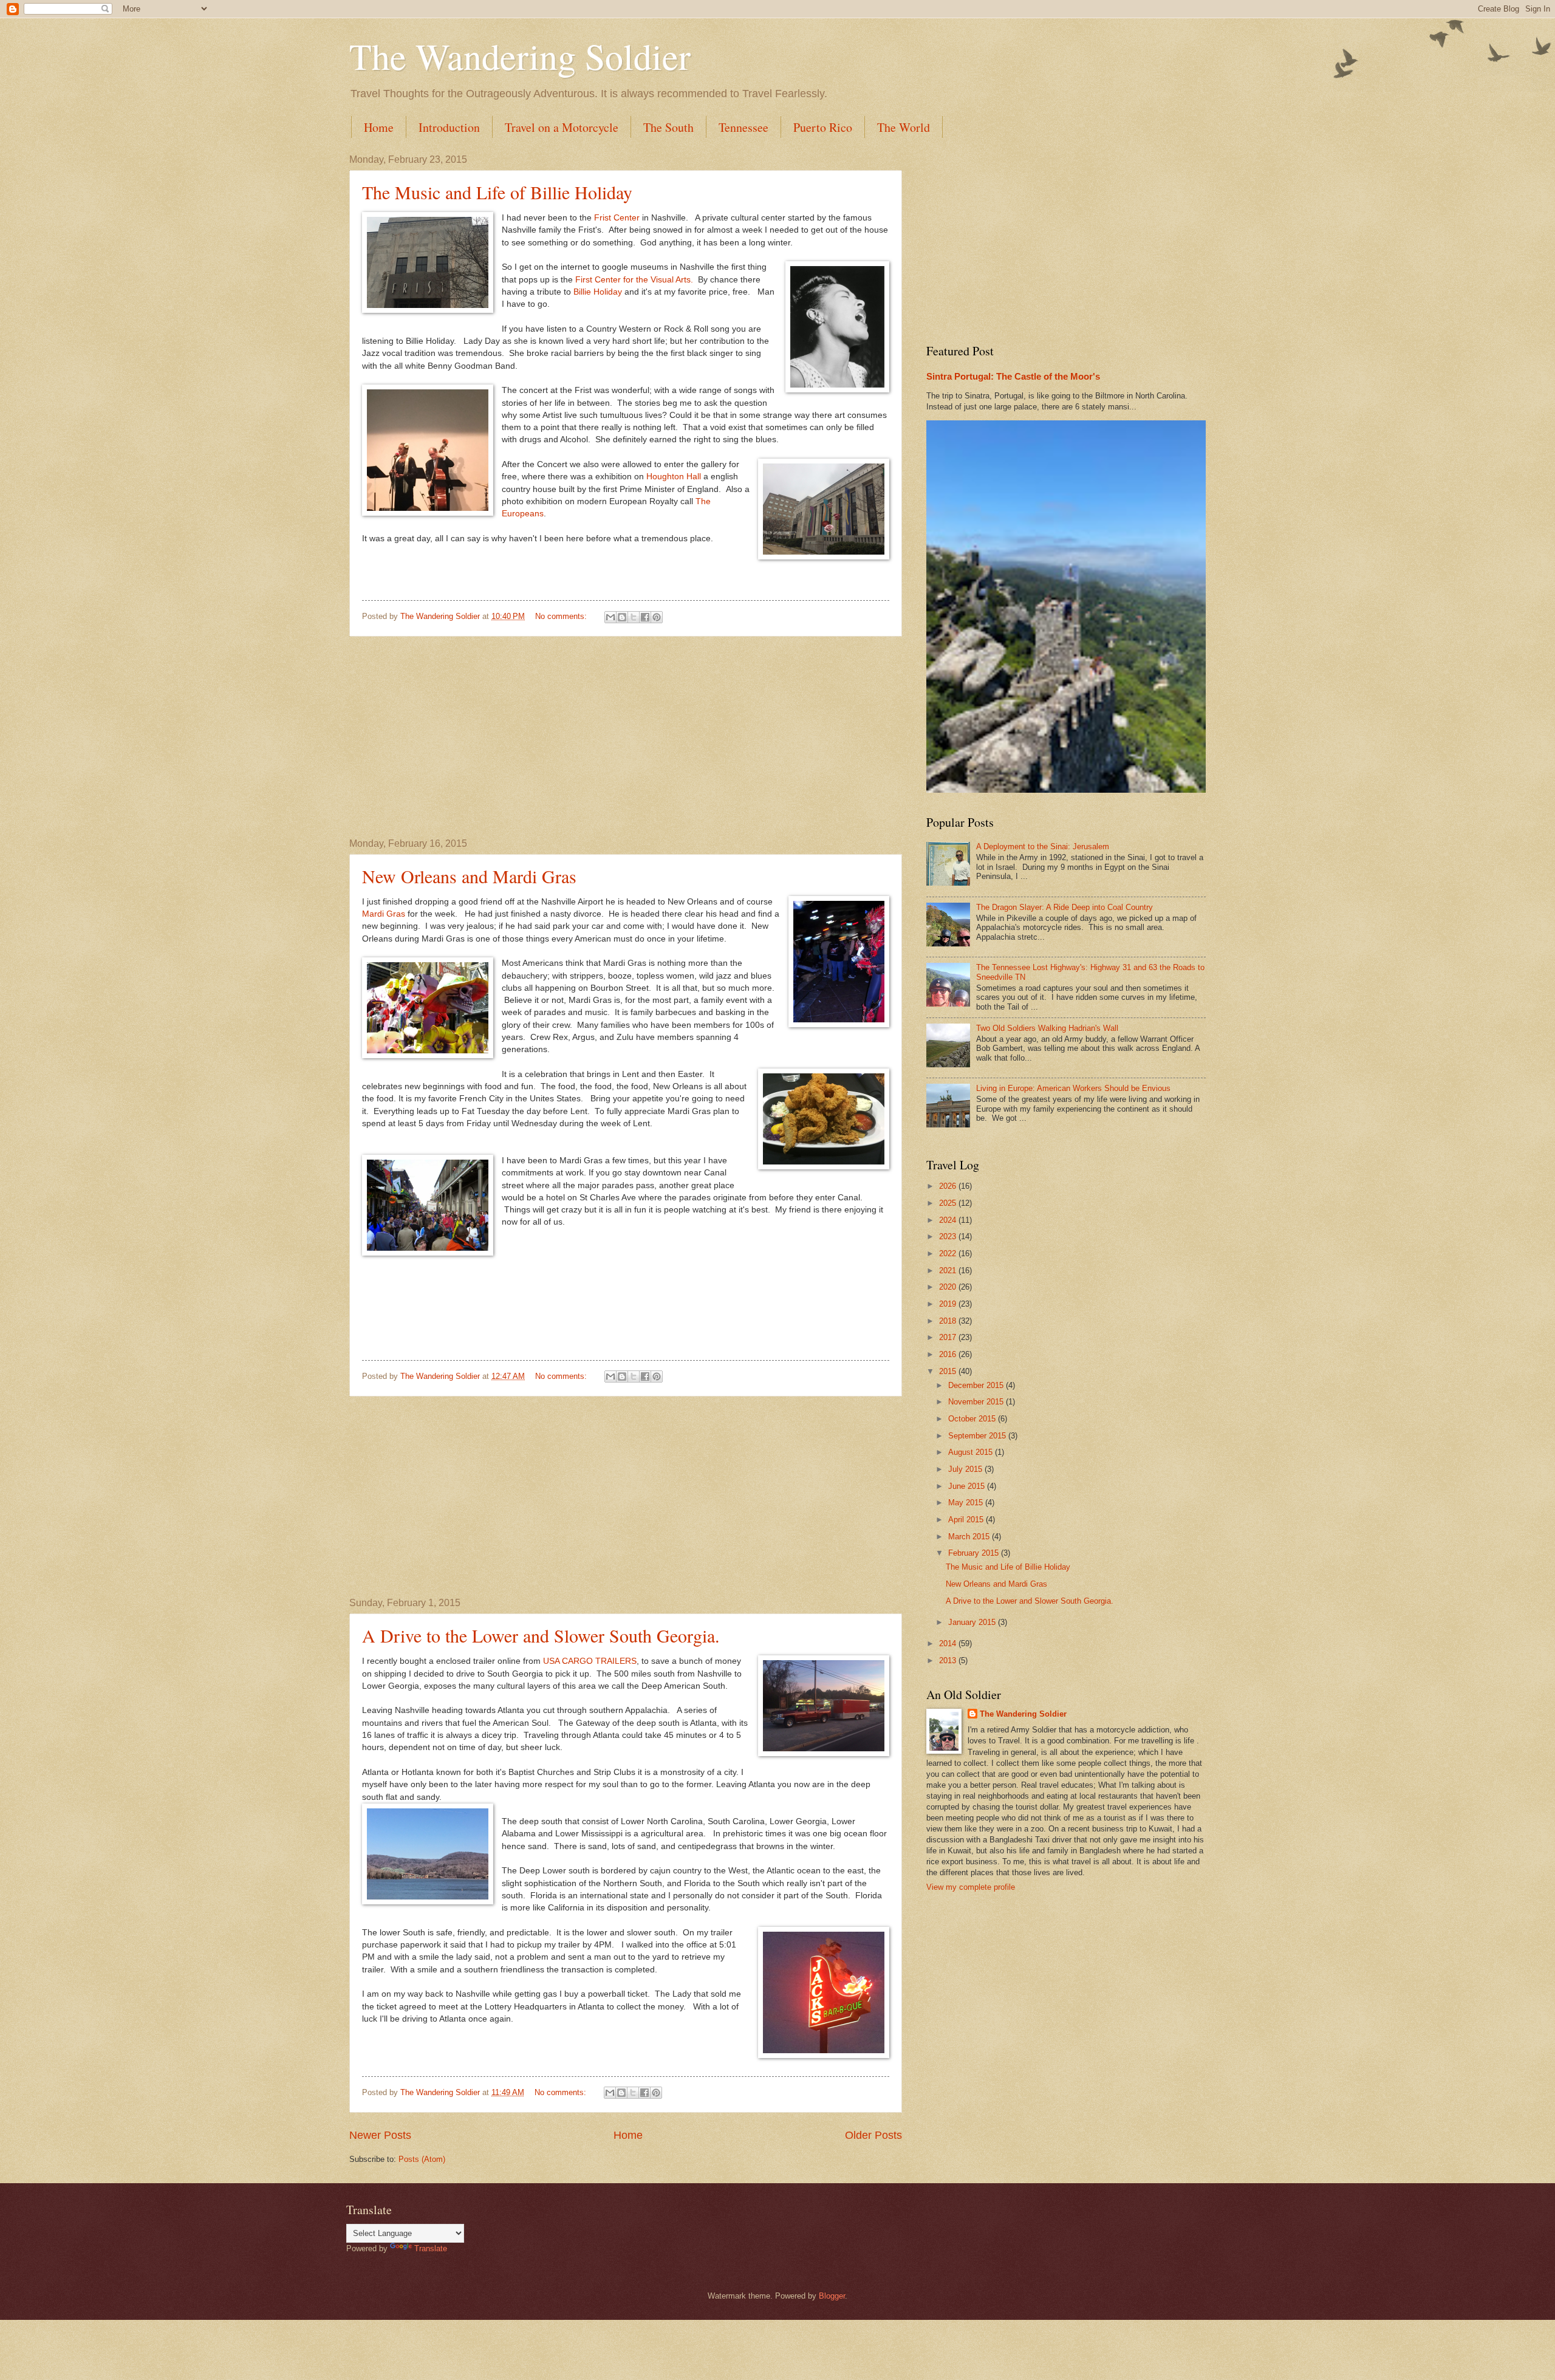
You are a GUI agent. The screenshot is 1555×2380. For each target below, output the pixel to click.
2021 (949, 1270)
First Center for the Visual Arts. (634, 280)
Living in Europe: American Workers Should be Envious (1073, 1088)
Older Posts (873, 2135)
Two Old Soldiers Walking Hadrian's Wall (1047, 1028)
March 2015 (970, 1537)
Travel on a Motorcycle (562, 127)
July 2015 (966, 1469)
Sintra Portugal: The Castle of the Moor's (1013, 376)
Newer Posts (380, 2135)
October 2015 (973, 1419)
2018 (949, 1321)
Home (379, 127)
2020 (949, 1287)
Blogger (832, 2296)
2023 (949, 1236)
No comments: (562, 616)
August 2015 (972, 1452)
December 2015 (977, 1385)
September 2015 (978, 1436)
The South (668, 127)
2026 (949, 1186)
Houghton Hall (674, 477)
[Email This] (610, 617)
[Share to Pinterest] (657, 617)
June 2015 (968, 1486)
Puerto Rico (823, 127)
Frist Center (617, 218)
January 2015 (973, 1622)
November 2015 (977, 1402)
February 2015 (975, 1553)
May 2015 (967, 1503)
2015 (949, 1371)
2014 (949, 1643)
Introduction (449, 127)
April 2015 (967, 1520)
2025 (949, 1203)
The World (904, 127)
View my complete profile (971, 1887)
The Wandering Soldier (520, 56)
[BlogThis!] (622, 617)
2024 (949, 1220)
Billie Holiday (598, 292)
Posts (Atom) (422, 2159)
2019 (949, 1304)
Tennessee (743, 127)
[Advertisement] (626, 737)
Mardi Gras (385, 914)
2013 (949, 1660)
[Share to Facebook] (645, 617)
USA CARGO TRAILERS (590, 1661)
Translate (431, 2248)
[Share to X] (634, 617)
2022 (949, 1253)
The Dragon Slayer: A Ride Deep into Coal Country (1065, 907)
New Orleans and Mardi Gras (469, 876)
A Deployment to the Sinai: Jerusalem (1043, 846)
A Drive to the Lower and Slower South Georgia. (541, 1635)
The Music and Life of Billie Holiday (497, 192)
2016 (949, 1354)
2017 (949, 1337)
